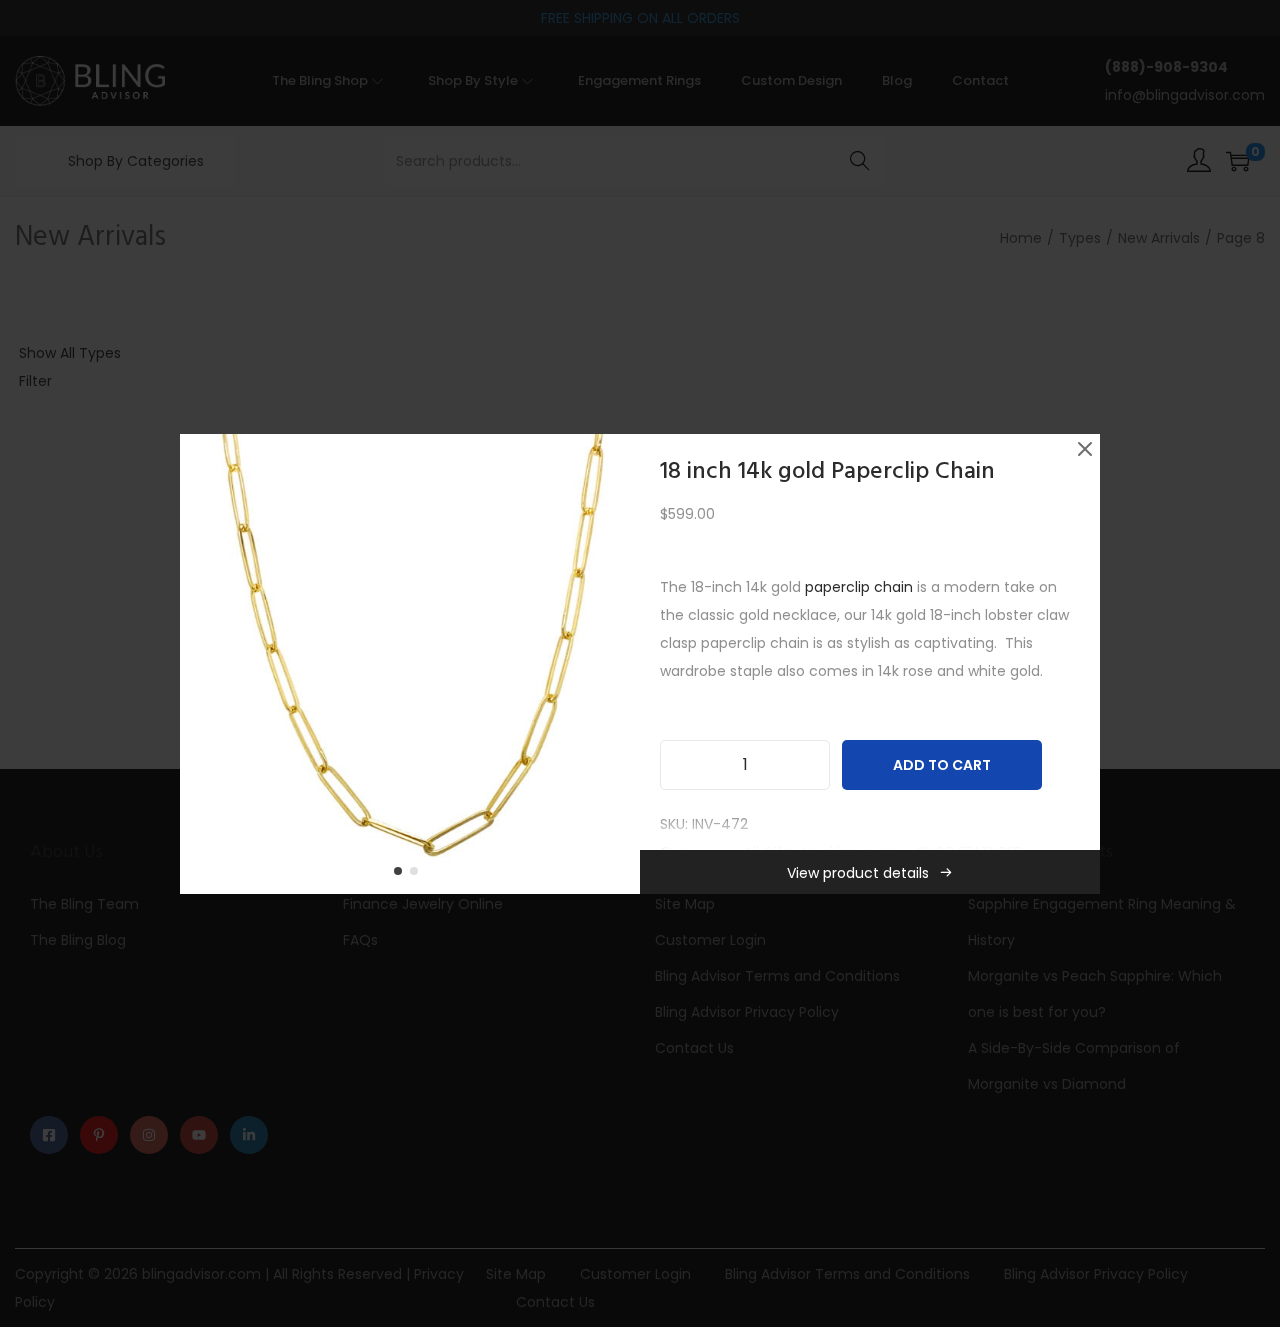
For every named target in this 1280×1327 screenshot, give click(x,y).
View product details (858, 873)
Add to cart (942, 765)
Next (618, 664)
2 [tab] (418, 875)
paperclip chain (859, 587)
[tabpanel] (410, 664)
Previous (202, 664)
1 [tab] (402, 875)
